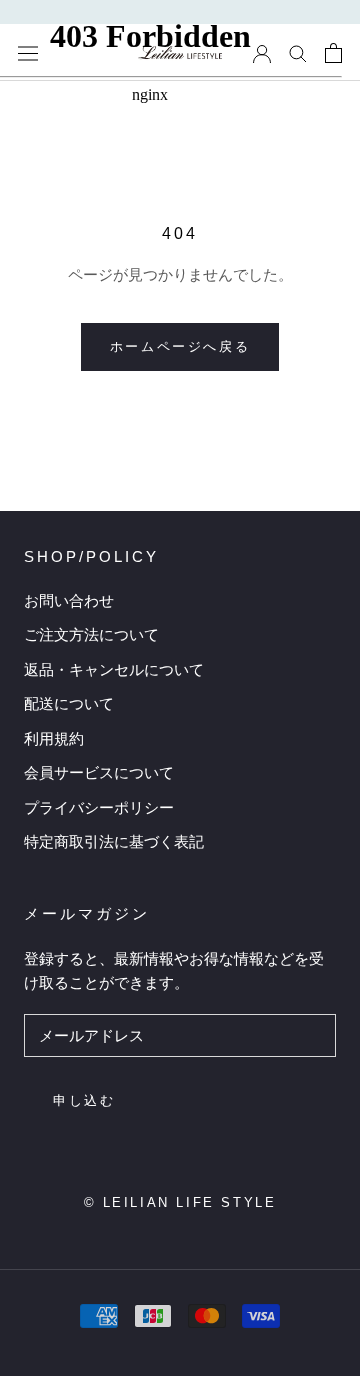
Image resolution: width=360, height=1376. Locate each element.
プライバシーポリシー (99, 807)
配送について (69, 703)
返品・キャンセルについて (114, 669)
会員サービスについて (99, 772)
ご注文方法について (91, 634)
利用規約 (54, 738)
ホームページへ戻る (180, 346)
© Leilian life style (180, 1202)
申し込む (84, 1100)
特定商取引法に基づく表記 (114, 841)
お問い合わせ (69, 600)
